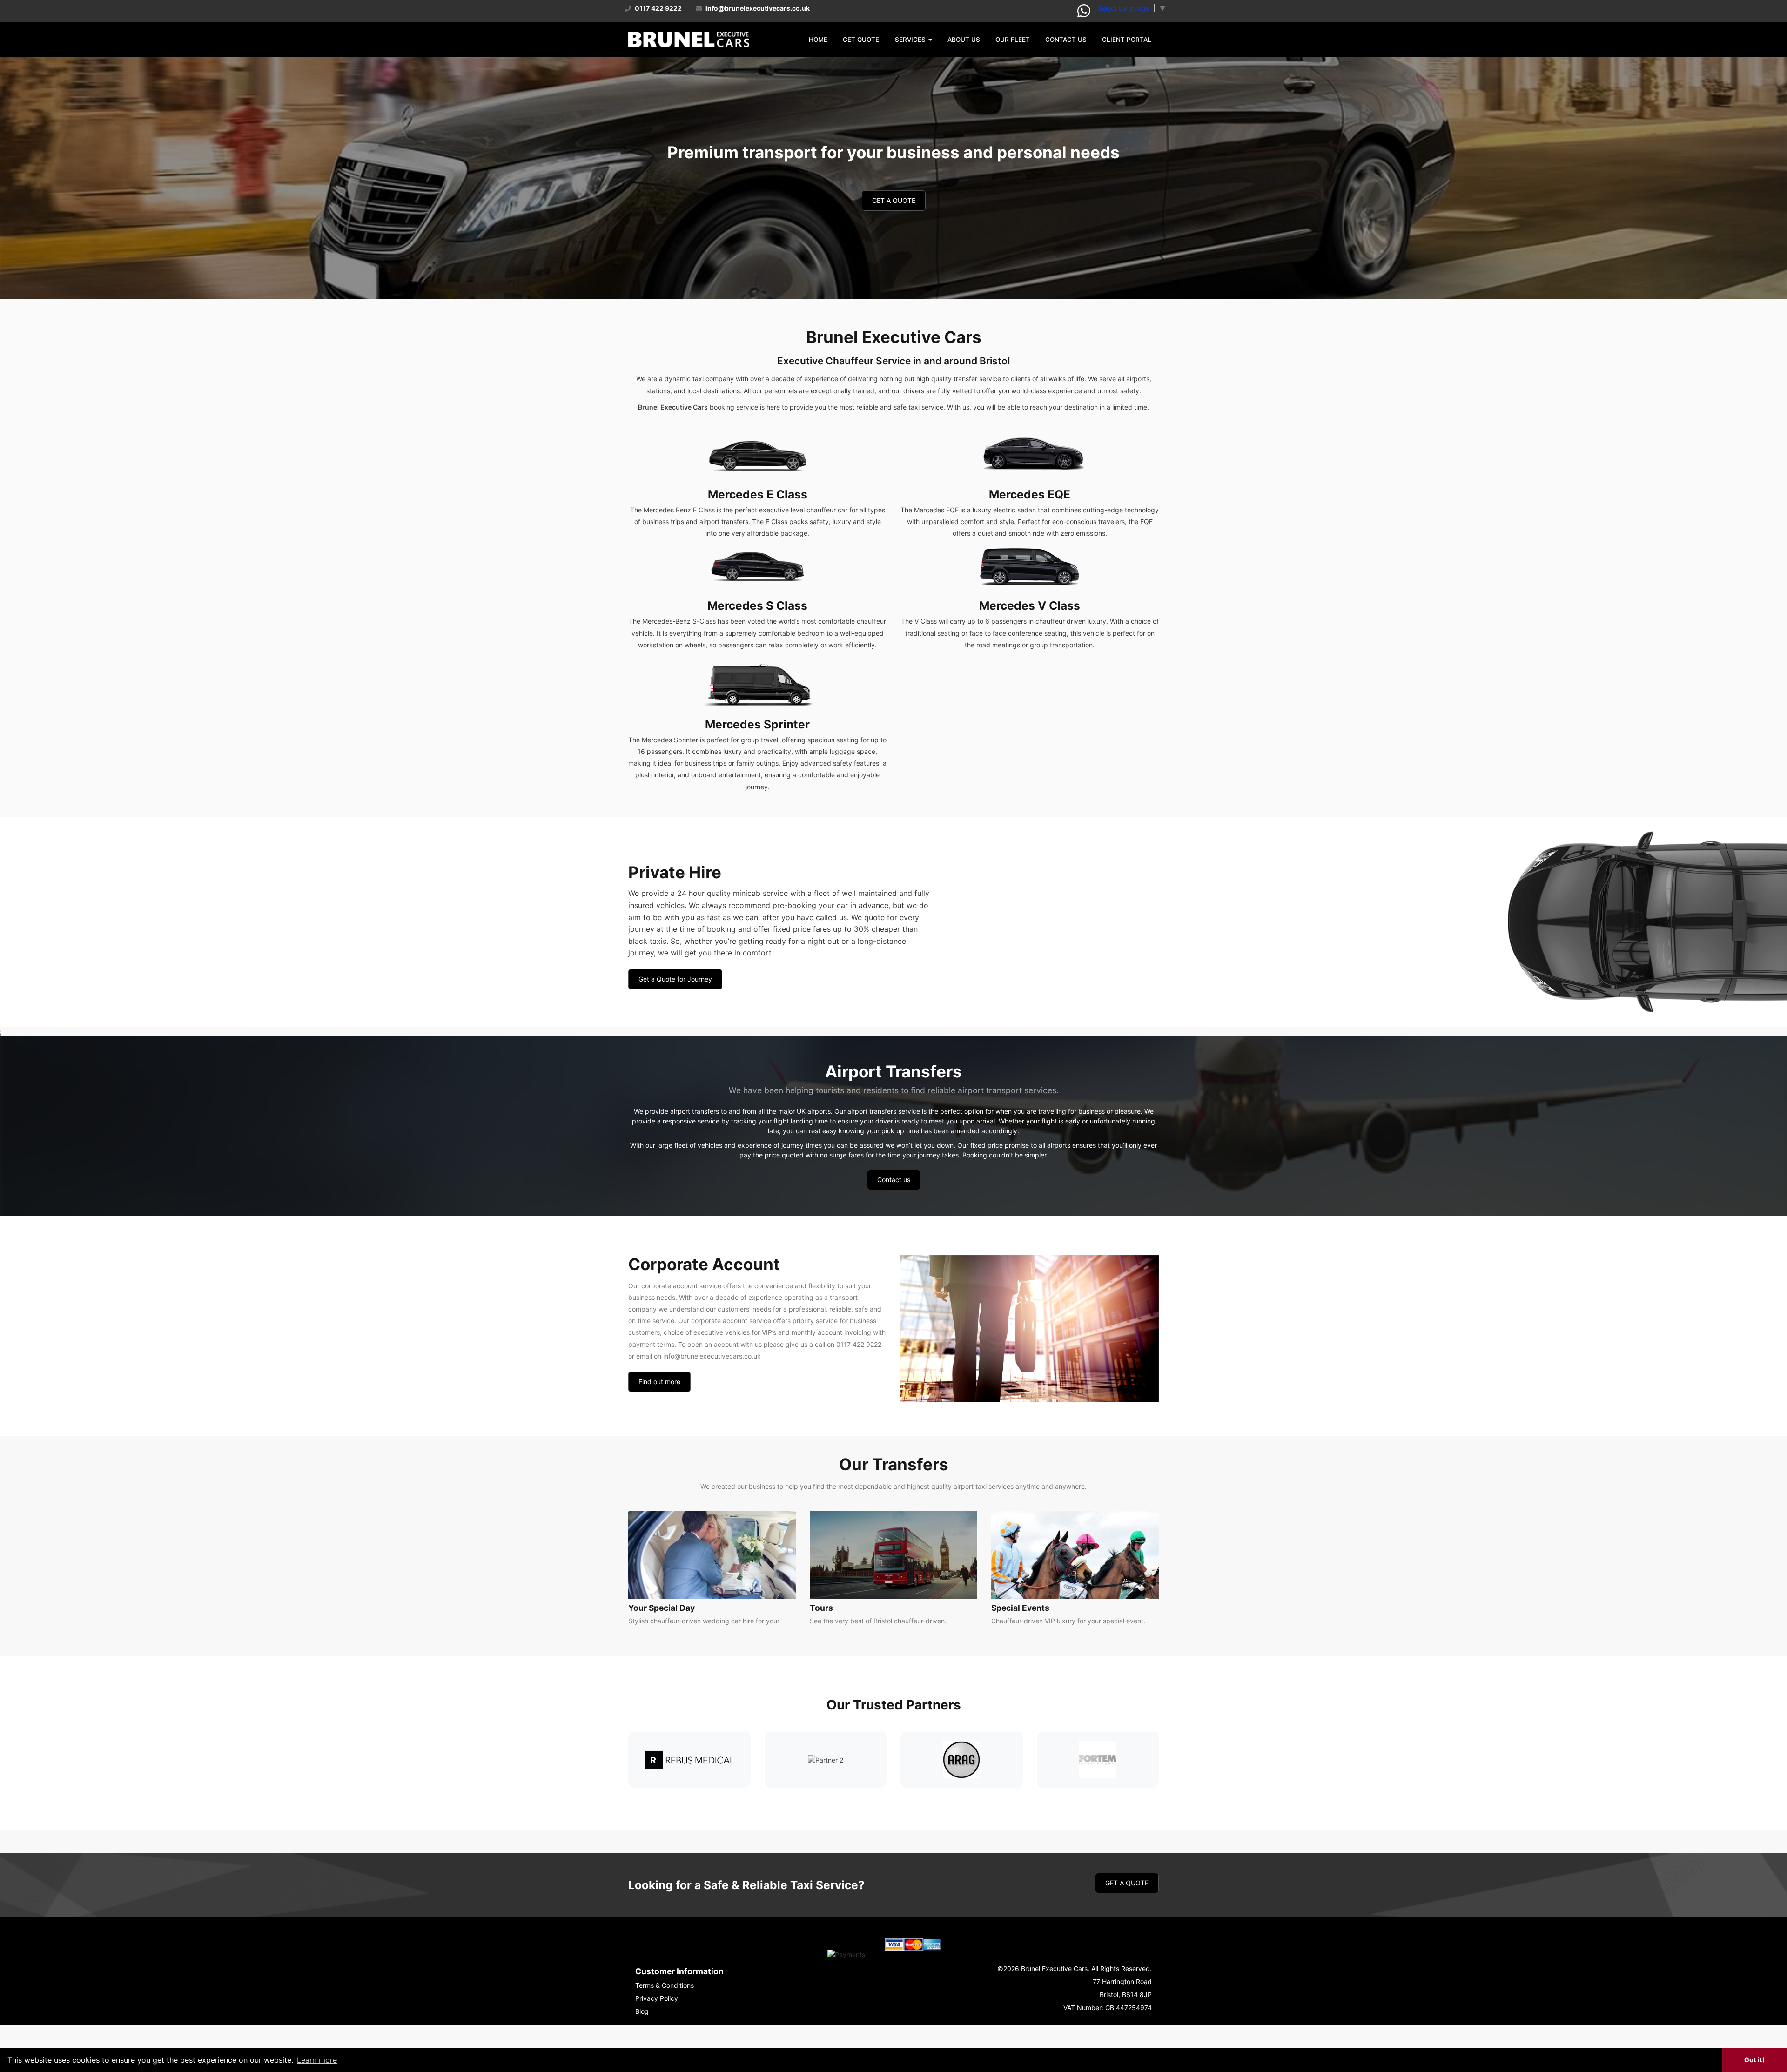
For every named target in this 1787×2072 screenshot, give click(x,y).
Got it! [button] (1754, 2060)
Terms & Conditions (665, 1985)
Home (818, 40)
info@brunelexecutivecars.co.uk (757, 8)
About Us (964, 40)
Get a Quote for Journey (675, 979)
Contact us (894, 1180)
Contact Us (1066, 40)
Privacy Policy (657, 1998)
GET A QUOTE (894, 200)
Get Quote (861, 40)
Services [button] (911, 40)
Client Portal (1127, 40)
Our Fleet (1013, 40)
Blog (642, 2011)
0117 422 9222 (658, 8)
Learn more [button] (317, 2060)
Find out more (659, 1382)
